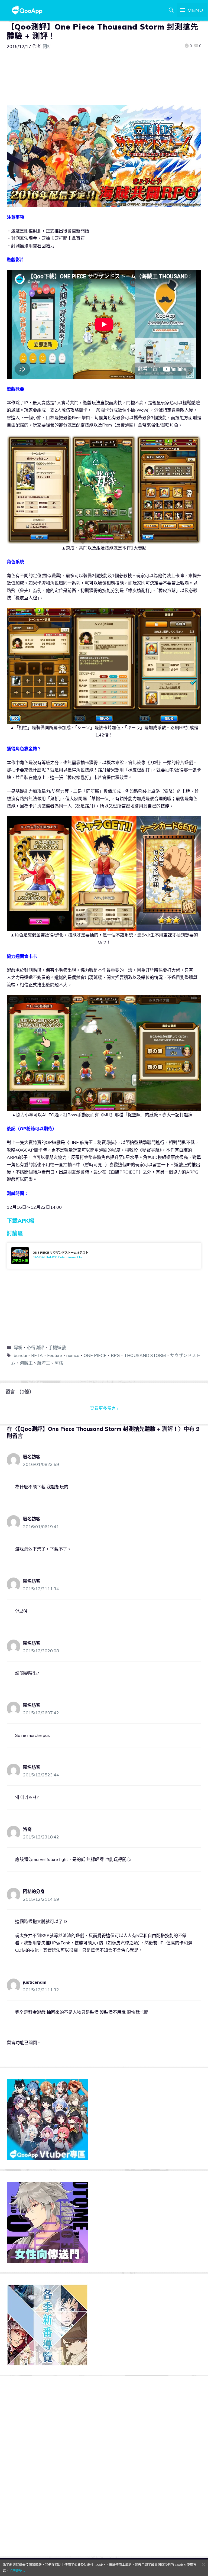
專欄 (18, 1347)
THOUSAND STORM (145, 1355)
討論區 (15, 1233)
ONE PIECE (95, 1355)
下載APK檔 (20, 1221)
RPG (115, 1355)
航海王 (44, 1363)
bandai (20, 1355)
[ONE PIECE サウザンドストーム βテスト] (104, 1256)
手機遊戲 (57, 1347)
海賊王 (26, 1363)
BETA (37, 1355)
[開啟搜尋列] (171, 10)
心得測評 (35, 1347)
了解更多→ (17, 2570)
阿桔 (59, 1363)
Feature (55, 1355)
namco (73, 1355)
